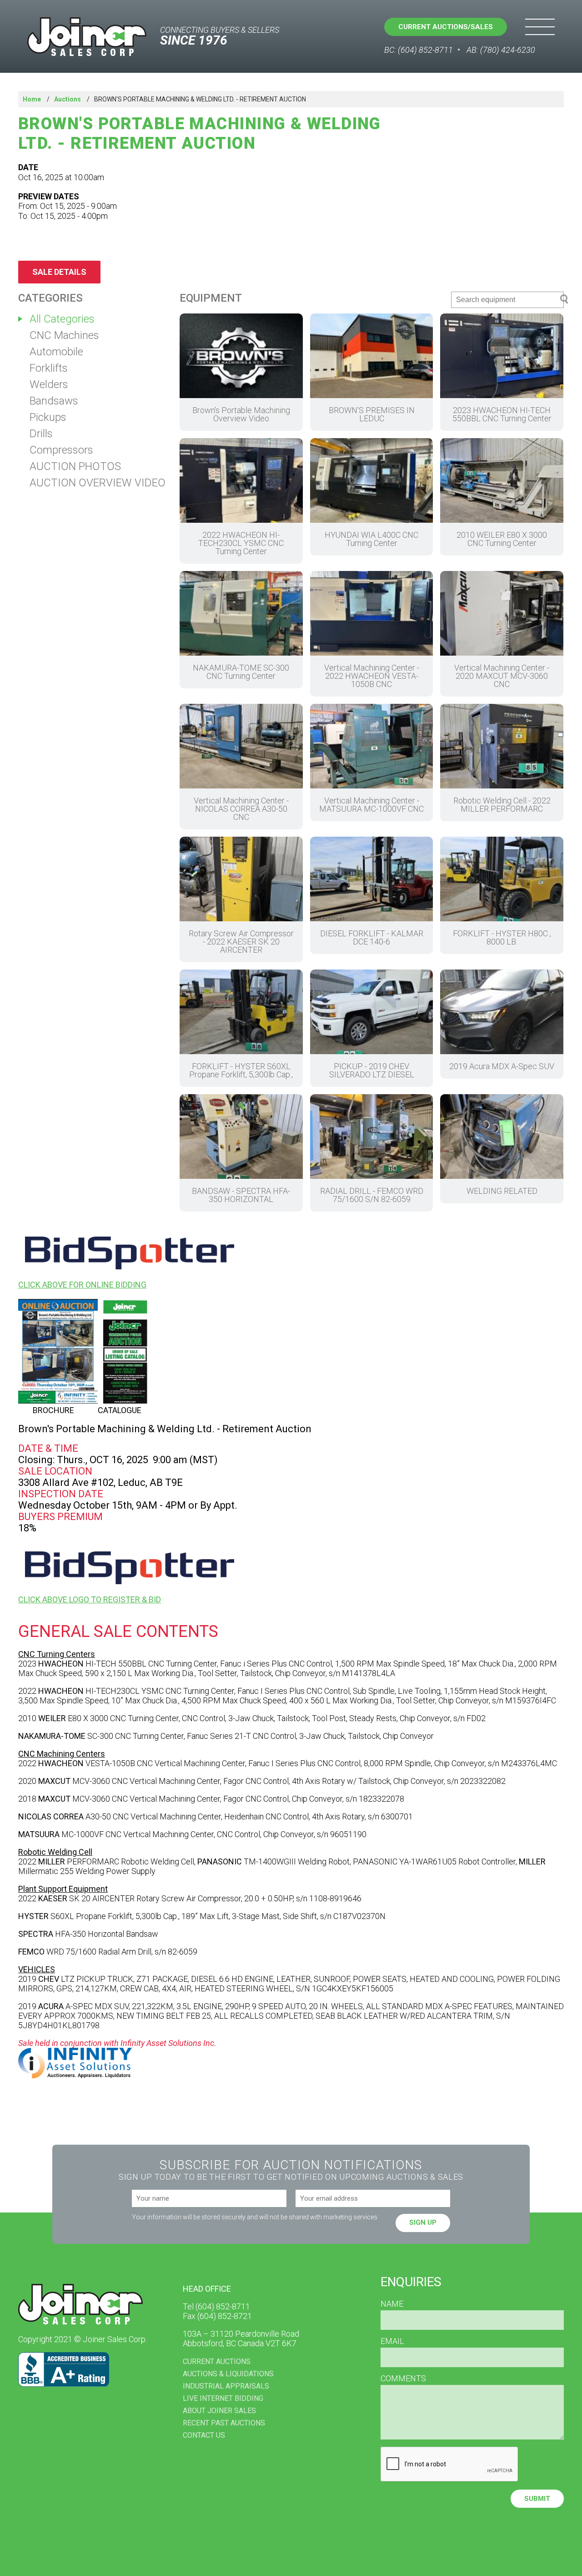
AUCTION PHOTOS (75, 466)
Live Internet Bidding (223, 2398)
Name (392, 2304)
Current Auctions (217, 2361)
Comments (403, 2379)
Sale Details (59, 272)
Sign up (423, 2222)
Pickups (48, 417)
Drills (41, 434)
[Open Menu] (540, 27)
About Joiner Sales (219, 2411)
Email (392, 2341)
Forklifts (49, 368)
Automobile (56, 352)
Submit (537, 2499)
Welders (49, 384)
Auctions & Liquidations (228, 2374)
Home (32, 99)
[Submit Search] (564, 300)
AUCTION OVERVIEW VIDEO (98, 483)
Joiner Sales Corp (87, 37)
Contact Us (204, 2435)
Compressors (61, 450)
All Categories (62, 319)
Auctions (68, 99)
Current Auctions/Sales (446, 27)
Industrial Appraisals (226, 2386)
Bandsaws (54, 401)
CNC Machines (64, 335)
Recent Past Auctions (224, 2423)
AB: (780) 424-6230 (501, 50)
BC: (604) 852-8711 (419, 50)
